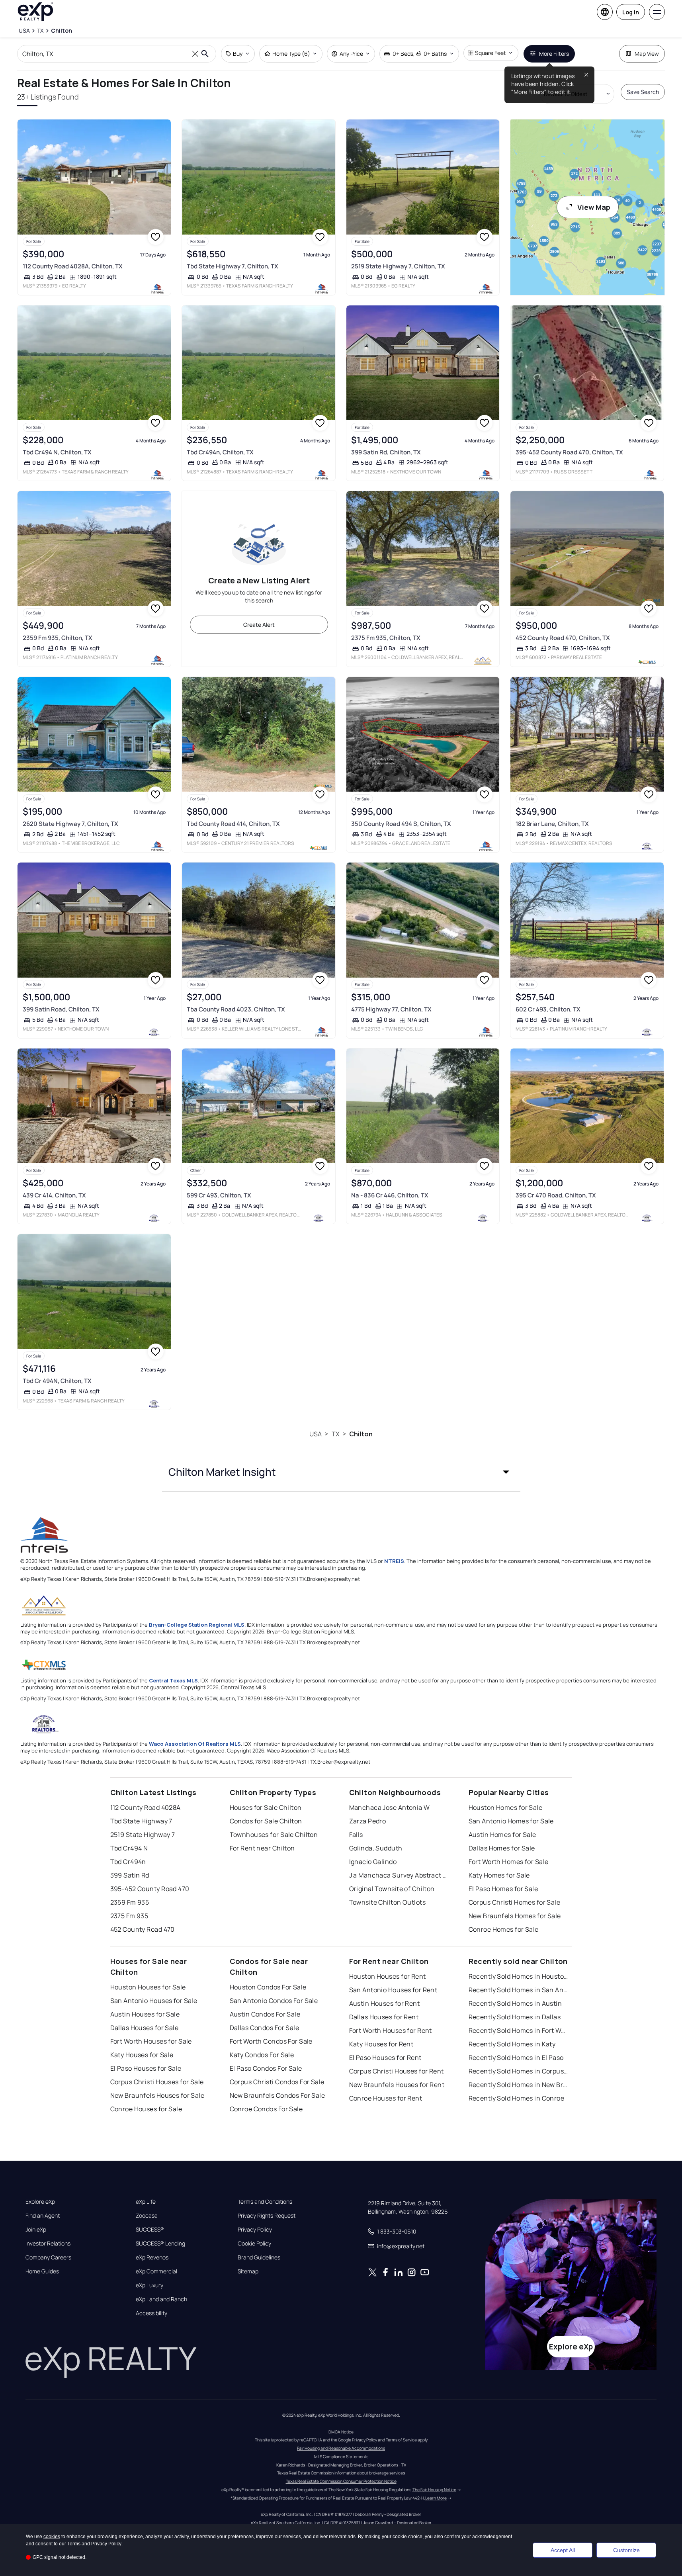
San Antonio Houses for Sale (154, 2001)
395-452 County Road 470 (150, 1889)
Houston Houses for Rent (388, 1976)
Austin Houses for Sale (145, 2014)
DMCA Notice (341, 2432)
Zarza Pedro (368, 1821)
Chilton (361, 1434)
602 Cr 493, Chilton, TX (548, 1009)
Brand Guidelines (259, 2257)
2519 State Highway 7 (143, 1835)
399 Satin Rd (130, 1875)
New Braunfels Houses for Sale (157, 2095)
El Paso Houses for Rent (385, 2058)
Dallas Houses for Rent (384, 2017)
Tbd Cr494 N (129, 1848)
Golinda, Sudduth (376, 1848)
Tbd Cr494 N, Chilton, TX (57, 452)
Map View (647, 54)
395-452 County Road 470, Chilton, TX (569, 452)
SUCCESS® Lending (160, 2243)
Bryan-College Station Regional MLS (197, 1625)
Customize (626, 2550)
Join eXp (36, 2230)
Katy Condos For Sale (262, 2055)
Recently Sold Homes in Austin (515, 2003)
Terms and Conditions (265, 2202)
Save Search (643, 92)
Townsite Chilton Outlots (388, 1902)
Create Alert (259, 625)
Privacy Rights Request (267, 2216)
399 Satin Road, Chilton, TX (61, 1009)
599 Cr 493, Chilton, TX (219, 1195)
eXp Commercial (156, 2271)
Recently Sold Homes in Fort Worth (518, 2030)
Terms (74, 2544)
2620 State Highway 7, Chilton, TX (70, 824)
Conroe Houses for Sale (146, 2109)
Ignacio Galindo (373, 1862)
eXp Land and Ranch (161, 2299)
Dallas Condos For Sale (265, 2028)
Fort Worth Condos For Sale (271, 2041)
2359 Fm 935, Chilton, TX (58, 638)
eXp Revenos (152, 2257)
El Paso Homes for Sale (503, 1889)
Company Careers (48, 2257)
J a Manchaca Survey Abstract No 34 (399, 1875)
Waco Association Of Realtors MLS (195, 1744)
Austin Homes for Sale (502, 1835)
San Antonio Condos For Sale (274, 2001)
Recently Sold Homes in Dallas (515, 2017)
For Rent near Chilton (262, 1848)
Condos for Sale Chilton (266, 1821)
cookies (52, 2537)
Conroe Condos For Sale (266, 2109)
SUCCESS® (150, 2230)
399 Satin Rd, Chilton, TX (386, 452)
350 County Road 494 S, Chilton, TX (401, 824)
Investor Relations (48, 2243)
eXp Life (146, 2202)
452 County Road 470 (143, 1929)
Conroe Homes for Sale (504, 1929)
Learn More (436, 2498)
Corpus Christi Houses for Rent (397, 2071)
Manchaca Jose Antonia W (390, 1807)
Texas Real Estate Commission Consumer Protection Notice (341, 2481)
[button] (341, 1472)
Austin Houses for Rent (385, 2003)
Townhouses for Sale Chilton (274, 1835)
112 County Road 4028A (146, 1807)
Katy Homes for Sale (499, 1875)
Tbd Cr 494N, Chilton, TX (57, 1381)
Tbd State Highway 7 (141, 1821)
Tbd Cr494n (128, 1862)
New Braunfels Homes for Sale (515, 1916)
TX (336, 1434)
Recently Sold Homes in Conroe (517, 2098)
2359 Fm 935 (130, 1902)
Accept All (563, 2550)
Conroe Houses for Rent (386, 2098)
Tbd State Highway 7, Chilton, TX (233, 266)
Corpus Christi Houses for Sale (157, 2082)
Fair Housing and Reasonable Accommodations (341, 2448)
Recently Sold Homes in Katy (512, 2044)
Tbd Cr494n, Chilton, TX (220, 452)
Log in (631, 12)
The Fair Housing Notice (434, 2490)
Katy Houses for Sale (142, 2055)
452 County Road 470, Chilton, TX (563, 638)
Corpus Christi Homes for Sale (515, 1902)
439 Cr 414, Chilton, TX (54, 1195)
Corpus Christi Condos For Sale (277, 2082)
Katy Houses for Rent (381, 2044)
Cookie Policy (254, 2243)
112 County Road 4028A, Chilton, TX (73, 266)
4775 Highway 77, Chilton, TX (391, 1009)
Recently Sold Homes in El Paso (516, 2058)
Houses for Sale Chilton (266, 1807)
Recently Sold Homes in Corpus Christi (518, 2071)
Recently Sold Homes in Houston (518, 1976)
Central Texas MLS (173, 1680)
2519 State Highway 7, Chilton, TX (398, 266)
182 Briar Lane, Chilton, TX (552, 824)
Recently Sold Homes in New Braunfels (518, 2085)
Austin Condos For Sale (265, 2014)
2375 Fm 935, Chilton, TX (386, 638)
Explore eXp (40, 2202)
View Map (594, 207)
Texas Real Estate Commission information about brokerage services (341, 2473)
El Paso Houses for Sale (146, 2068)
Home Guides (42, 2271)
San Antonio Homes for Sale (511, 1821)
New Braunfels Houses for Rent (397, 2085)
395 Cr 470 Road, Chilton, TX (556, 1195)
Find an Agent (43, 2216)
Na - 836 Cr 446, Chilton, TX (390, 1195)
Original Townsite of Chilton (392, 1889)
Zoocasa (147, 2216)
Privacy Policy (255, 2230)
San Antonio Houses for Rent (393, 1990)
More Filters (554, 54)
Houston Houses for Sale (148, 1987)
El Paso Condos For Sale (266, 2068)
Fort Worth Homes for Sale (509, 1862)
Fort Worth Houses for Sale (151, 2041)
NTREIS (394, 1561)
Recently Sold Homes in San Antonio (518, 1990)
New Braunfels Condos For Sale (277, 2095)
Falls (356, 1835)
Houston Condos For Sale (268, 1987)
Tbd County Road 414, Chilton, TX (233, 824)
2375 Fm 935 (129, 1916)
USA (316, 1434)
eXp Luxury (149, 2285)
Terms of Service (401, 2440)
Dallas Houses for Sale (145, 2028)
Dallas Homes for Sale (502, 1848)
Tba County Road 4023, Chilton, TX (236, 1009)
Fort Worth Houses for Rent (391, 2030)
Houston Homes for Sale (506, 1807)
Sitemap (248, 2271)
